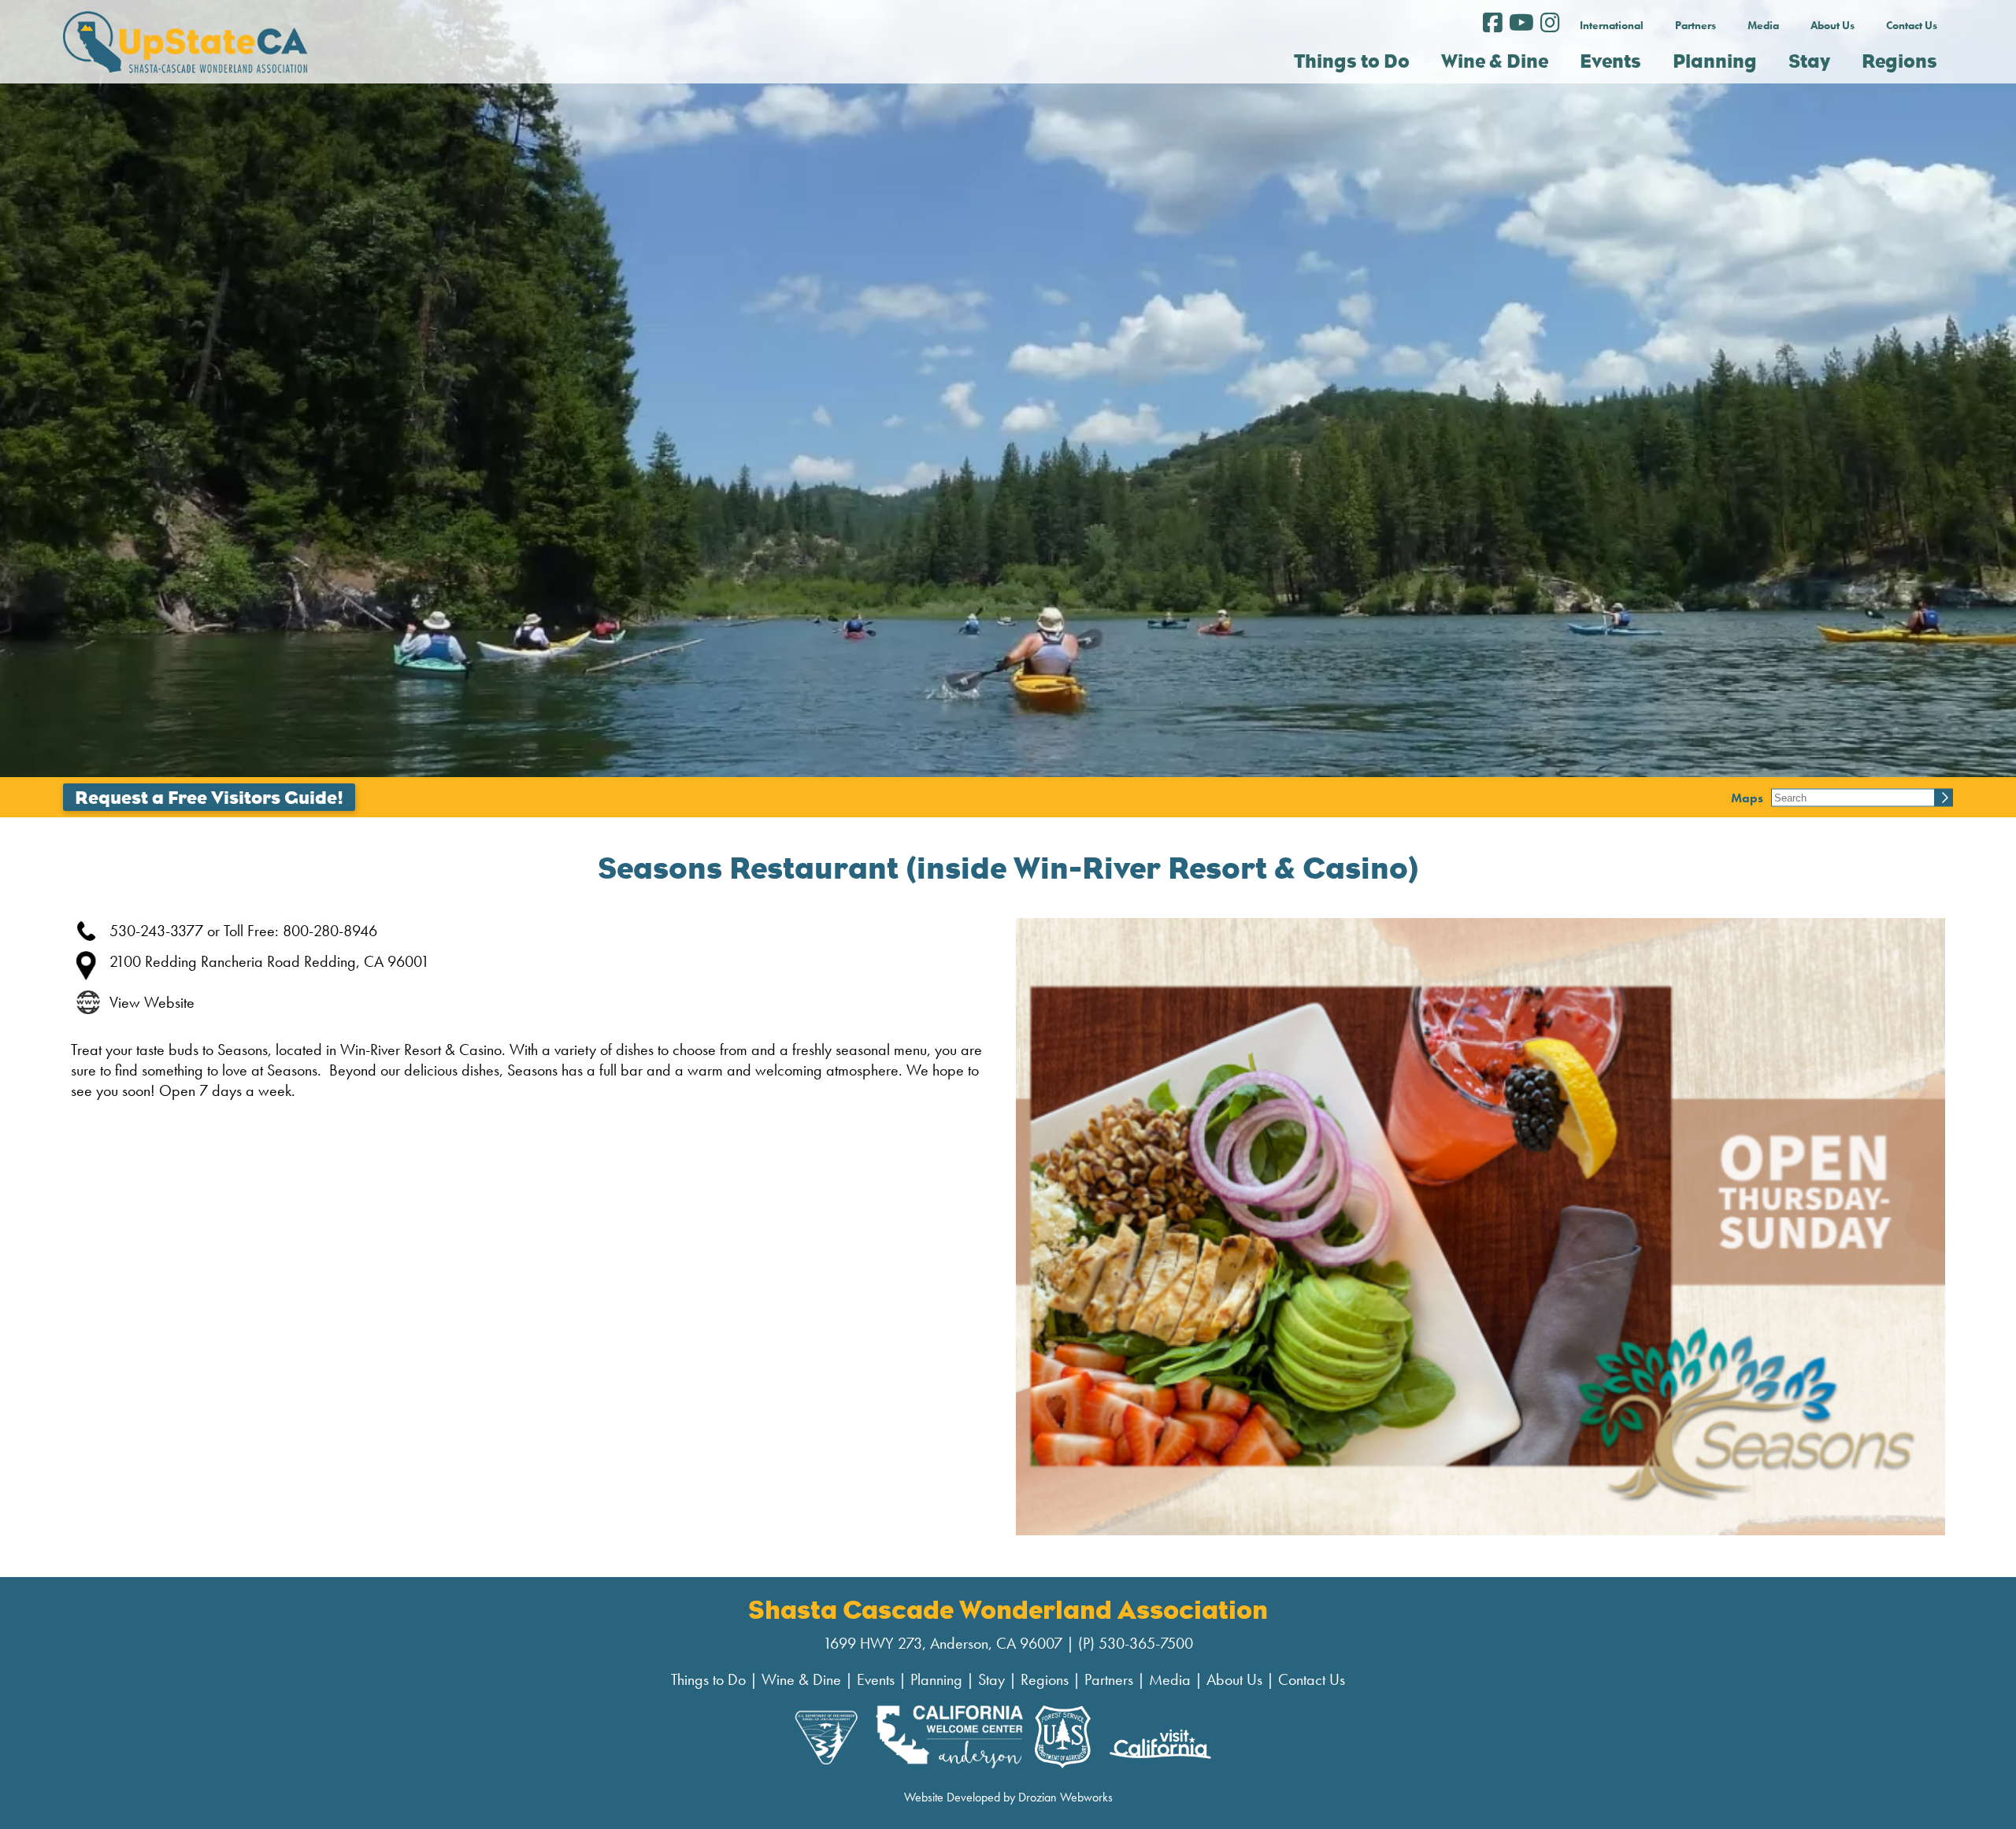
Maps (1747, 797)
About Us (1833, 25)
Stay (991, 1679)
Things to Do (708, 1679)
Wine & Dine (801, 1679)
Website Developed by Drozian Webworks (1008, 1797)
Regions (1045, 1679)
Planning (936, 1679)
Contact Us (1912, 25)
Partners (1695, 25)
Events (876, 1679)
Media (1763, 25)
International (1612, 25)
